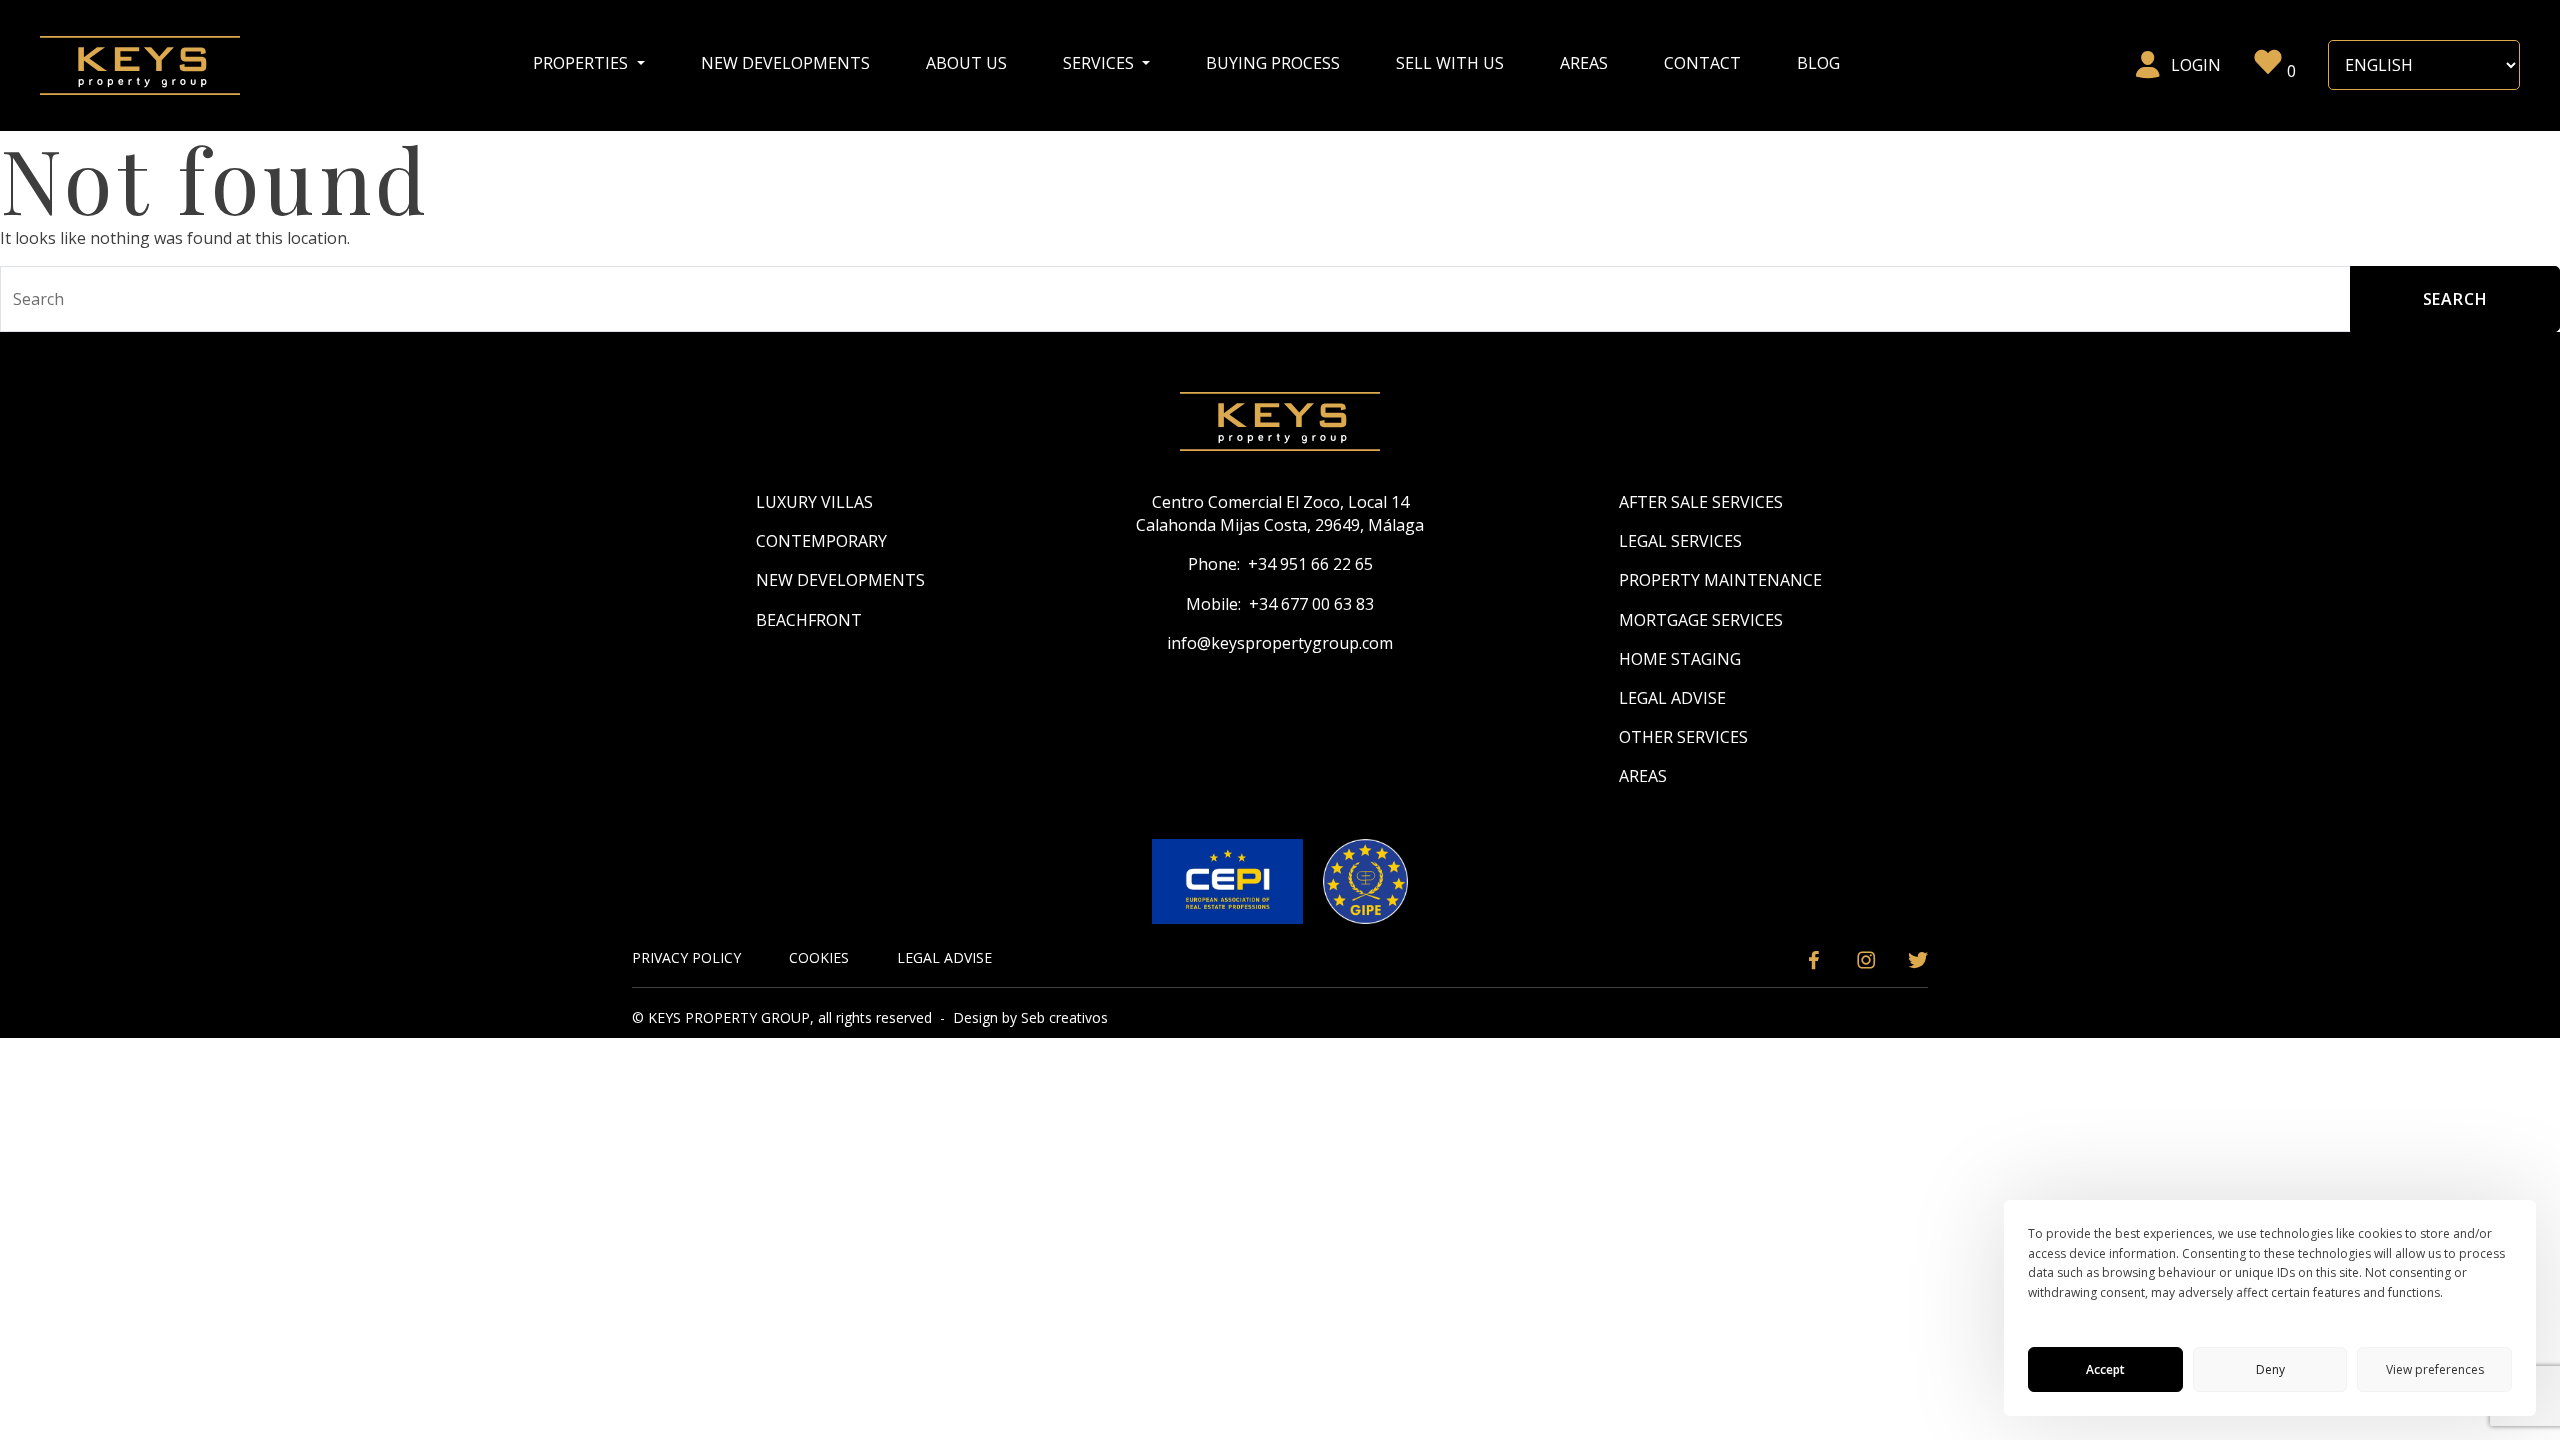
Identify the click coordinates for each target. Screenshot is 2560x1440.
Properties (582, 63)
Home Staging (1680, 659)
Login (2196, 65)
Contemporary (821, 541)
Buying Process (1273, 63)
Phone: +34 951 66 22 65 (1280, 564)
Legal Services (1680, 541)
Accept (2105, 1369)
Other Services (1683, 737)
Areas (1584, 63)
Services (1100, 63)
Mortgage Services (1701, 620)
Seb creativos (1064, 1017)
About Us (966, 63)
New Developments (785, 63)
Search (2455, 299)
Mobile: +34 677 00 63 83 (1280, 604)
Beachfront (809, 620)
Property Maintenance (1720, 580)
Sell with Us (1450, 63)
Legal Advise (1672, 698)
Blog (1818, 63)
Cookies (819, 957)
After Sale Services (1701, 502)
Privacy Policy (686, 957)
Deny (2270, 1369)
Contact (1702, 63)
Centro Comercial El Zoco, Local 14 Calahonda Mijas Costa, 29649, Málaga (1280, 513)
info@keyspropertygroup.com (1280, 643)
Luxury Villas (814, 502)
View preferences (2435, 1369)
